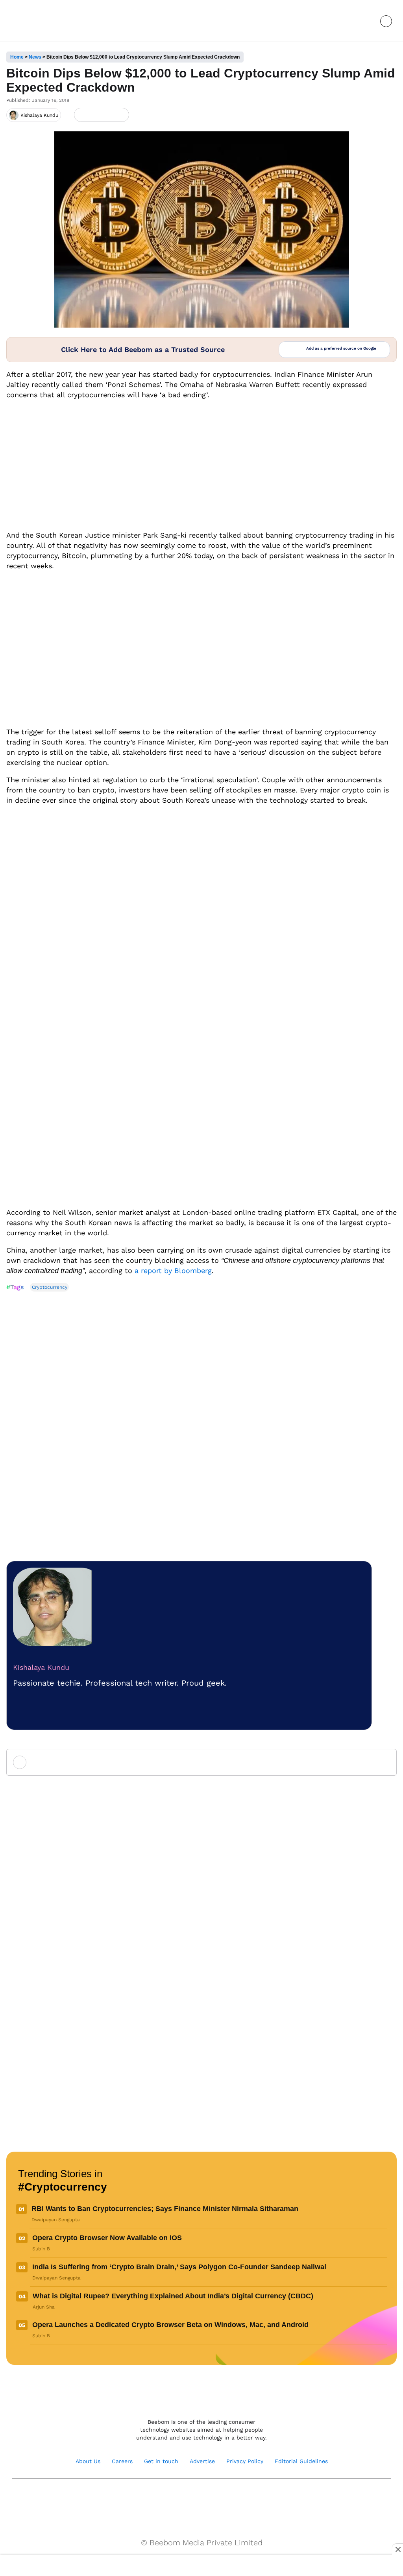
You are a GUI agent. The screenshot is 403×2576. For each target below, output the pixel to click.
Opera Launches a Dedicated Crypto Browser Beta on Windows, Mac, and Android (170, 2325)
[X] (108, 115)
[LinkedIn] (82, 115)
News (35, 57)
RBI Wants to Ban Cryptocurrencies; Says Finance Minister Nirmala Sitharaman (165, 2209)
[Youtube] (193, 2499)
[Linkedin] (210, 2499)
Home (17, 57)
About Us (88, 2461)
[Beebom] (36, 21)
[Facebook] (95, 115)
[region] (201, 2566)
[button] (368, 21)
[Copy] (121, 115)
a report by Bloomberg (173, 1270)
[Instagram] (176, 2499)
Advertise (202, 2461)
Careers (122, 2461)
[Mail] (227, 2499)
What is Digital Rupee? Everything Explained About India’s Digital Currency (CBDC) (173, 2296)
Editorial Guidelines (301, 2461)
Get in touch (161, 2461)
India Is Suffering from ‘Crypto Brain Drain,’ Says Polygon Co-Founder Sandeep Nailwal (179, 2267)
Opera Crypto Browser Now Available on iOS (107, 2238)
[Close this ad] (397, 2549)
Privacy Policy (245, 2461)
